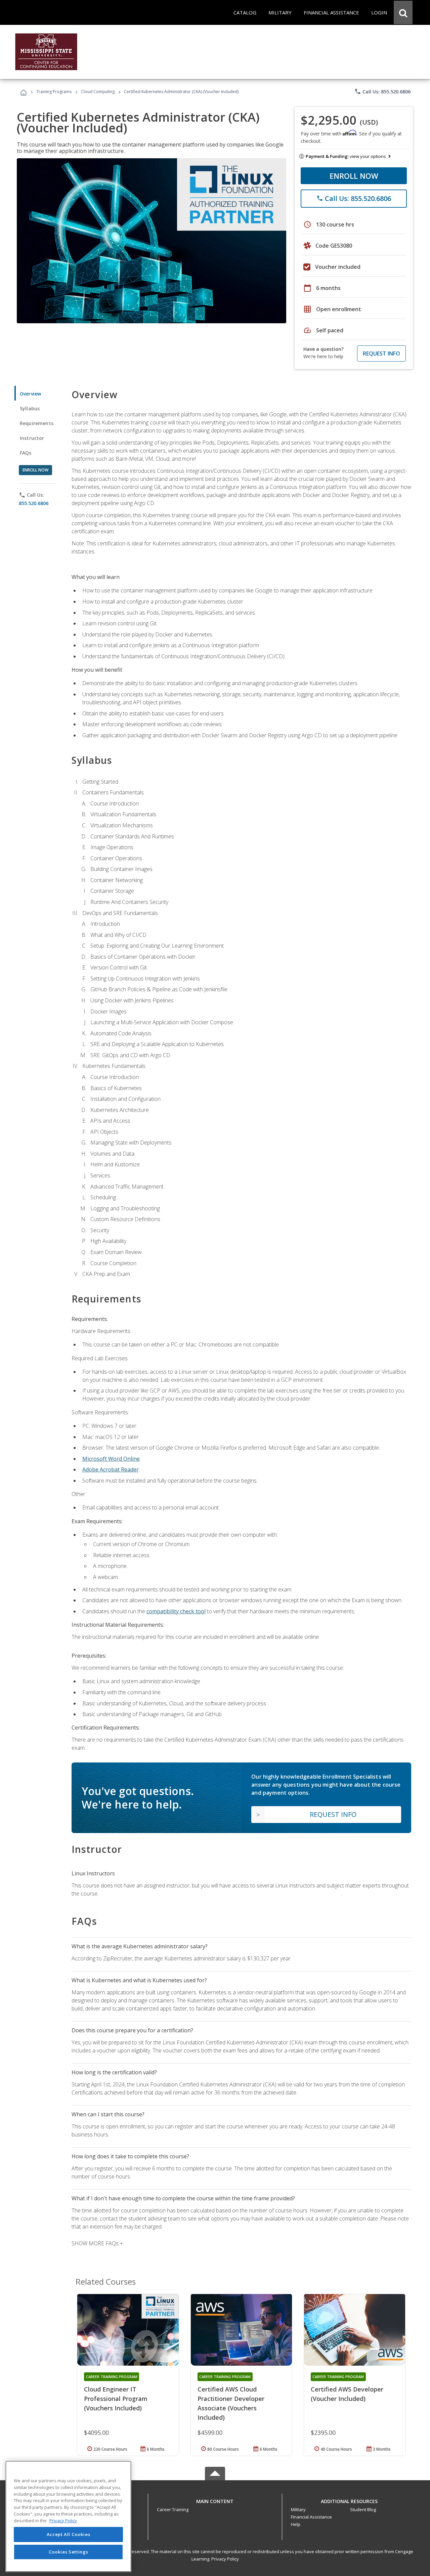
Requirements (37, 423)
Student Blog (363, 2509)
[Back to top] (215, 2500)
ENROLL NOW (354, 176)
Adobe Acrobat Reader (111, 1469)
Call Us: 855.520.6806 (382, 91)
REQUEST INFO (381, 354)
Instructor (32, 438)
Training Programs (54, 92)
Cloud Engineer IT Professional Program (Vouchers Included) (116, 2399)
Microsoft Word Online (111, 1459)
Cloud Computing (98, 92)
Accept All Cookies (69, 2535)
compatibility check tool (176, 1611)
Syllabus (30, 408)
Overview (30, 394)
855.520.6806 (34, 503)
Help (296, 2524)
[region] (68, 2516)
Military (298, 2509)
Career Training (173, 2509)
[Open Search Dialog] (403, 12)
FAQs (26, 453)
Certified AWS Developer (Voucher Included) (347, 2394)
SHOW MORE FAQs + (97, 2243)
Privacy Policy (225, 2559)
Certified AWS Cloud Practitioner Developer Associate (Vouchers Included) (231, 2403)
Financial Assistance (311, 2517)
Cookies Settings (69, 2552)
